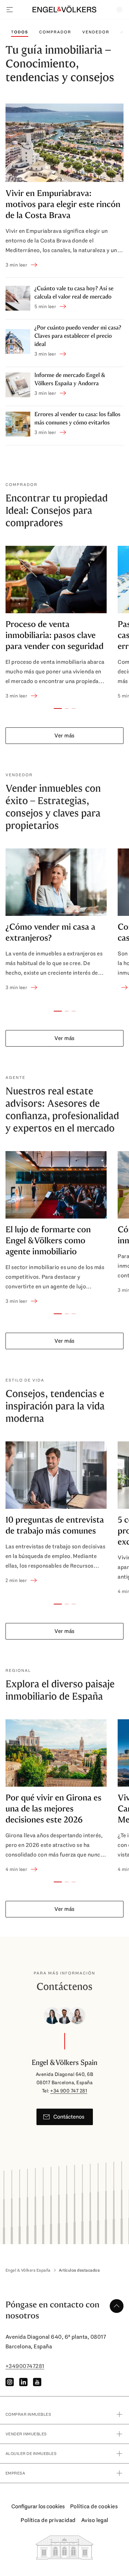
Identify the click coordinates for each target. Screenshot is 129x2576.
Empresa (15, 2473)
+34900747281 (25, 2366)
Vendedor (96, 32)
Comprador (55, 32)
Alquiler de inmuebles (31, 2454)
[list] (64, 623)
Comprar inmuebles (28, 2414)
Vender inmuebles (26, 2434)
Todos (20, 32)
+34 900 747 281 (69, 2091)
